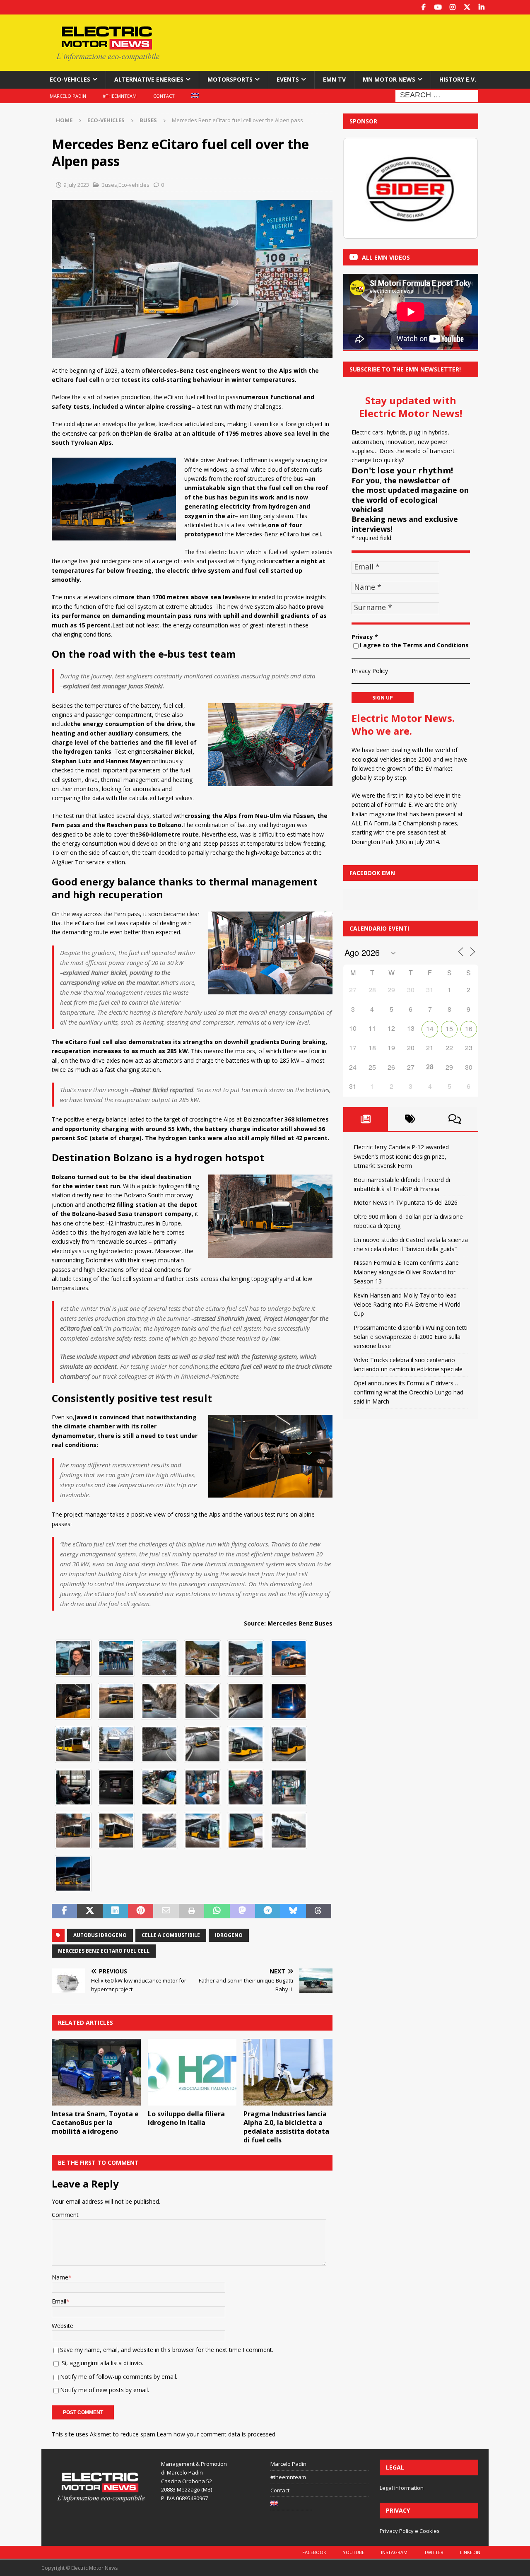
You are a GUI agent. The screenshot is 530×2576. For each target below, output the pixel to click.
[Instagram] (452, 7)
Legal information (402, 2488)
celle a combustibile (171, 1935)
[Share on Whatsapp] (217, 1911)
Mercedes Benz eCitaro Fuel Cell (104, 1951)
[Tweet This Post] (90, 1911)
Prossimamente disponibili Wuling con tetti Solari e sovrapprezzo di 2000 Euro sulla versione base (411, 1337)
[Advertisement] (345, 41)
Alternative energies (149, 79)
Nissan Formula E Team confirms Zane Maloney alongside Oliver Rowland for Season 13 (406, 1272)
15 (449, 1029)
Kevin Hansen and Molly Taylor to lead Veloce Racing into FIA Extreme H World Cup (407, 1305)
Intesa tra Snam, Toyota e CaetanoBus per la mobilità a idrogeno (95, 2123)
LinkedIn (470, 2552)
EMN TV (334, 79)
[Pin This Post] (141, 1911)
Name (60, 2277)
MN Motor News (389, 79)
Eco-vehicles (70, 79)
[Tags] (410, 1119)
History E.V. (458, 79)
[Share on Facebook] (64, 1911)
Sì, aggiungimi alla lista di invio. (102, 2363)
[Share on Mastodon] (242, 1911)
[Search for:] (437, 95)
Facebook (314, 2552)
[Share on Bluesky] (293, 1911)
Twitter (434, 2552)
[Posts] (366, 1119)
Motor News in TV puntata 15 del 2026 (406, 1202)
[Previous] (361, 188)
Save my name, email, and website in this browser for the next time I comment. (167, 2350)
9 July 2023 (76, 185)
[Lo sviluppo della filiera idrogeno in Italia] (192, 2072)
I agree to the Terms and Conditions (414, 645)
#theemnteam (120, 96)
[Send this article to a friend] (166, 1911)
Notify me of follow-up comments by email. (119, 2377)
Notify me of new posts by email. (105, 2390)
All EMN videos (386, 257)
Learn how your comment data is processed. (217, 2434)
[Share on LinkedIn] (115, 1911)
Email (59, 2301)
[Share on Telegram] (268, 1911)
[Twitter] (467, 7)
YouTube (354, 2552)
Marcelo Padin (68, 96)
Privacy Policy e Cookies (410, 2531)
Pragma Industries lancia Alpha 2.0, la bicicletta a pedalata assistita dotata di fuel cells (286, 2127)
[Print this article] (192, 1911)
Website (63, 2326)
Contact (164, 96)
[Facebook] (423, 7)
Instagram (394, 2552)
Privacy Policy (370, 671)
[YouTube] (438, 7)
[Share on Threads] (319, 1911)
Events (288, 79)
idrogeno (229, 1935)
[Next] (461, 188)
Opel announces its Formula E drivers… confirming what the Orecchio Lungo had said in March (408, 1392)
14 (430, 1029)
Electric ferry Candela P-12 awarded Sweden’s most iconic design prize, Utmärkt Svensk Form (401, 1156)
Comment (65, 2215)
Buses (109, 185)
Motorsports (230, 79)
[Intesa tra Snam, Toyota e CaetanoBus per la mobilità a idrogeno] (96, 2072)
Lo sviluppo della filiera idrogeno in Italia (186, 2118)
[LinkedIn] (481, 7)
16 (469, 1029)
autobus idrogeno (100, 1935)
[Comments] (455, 1119)
